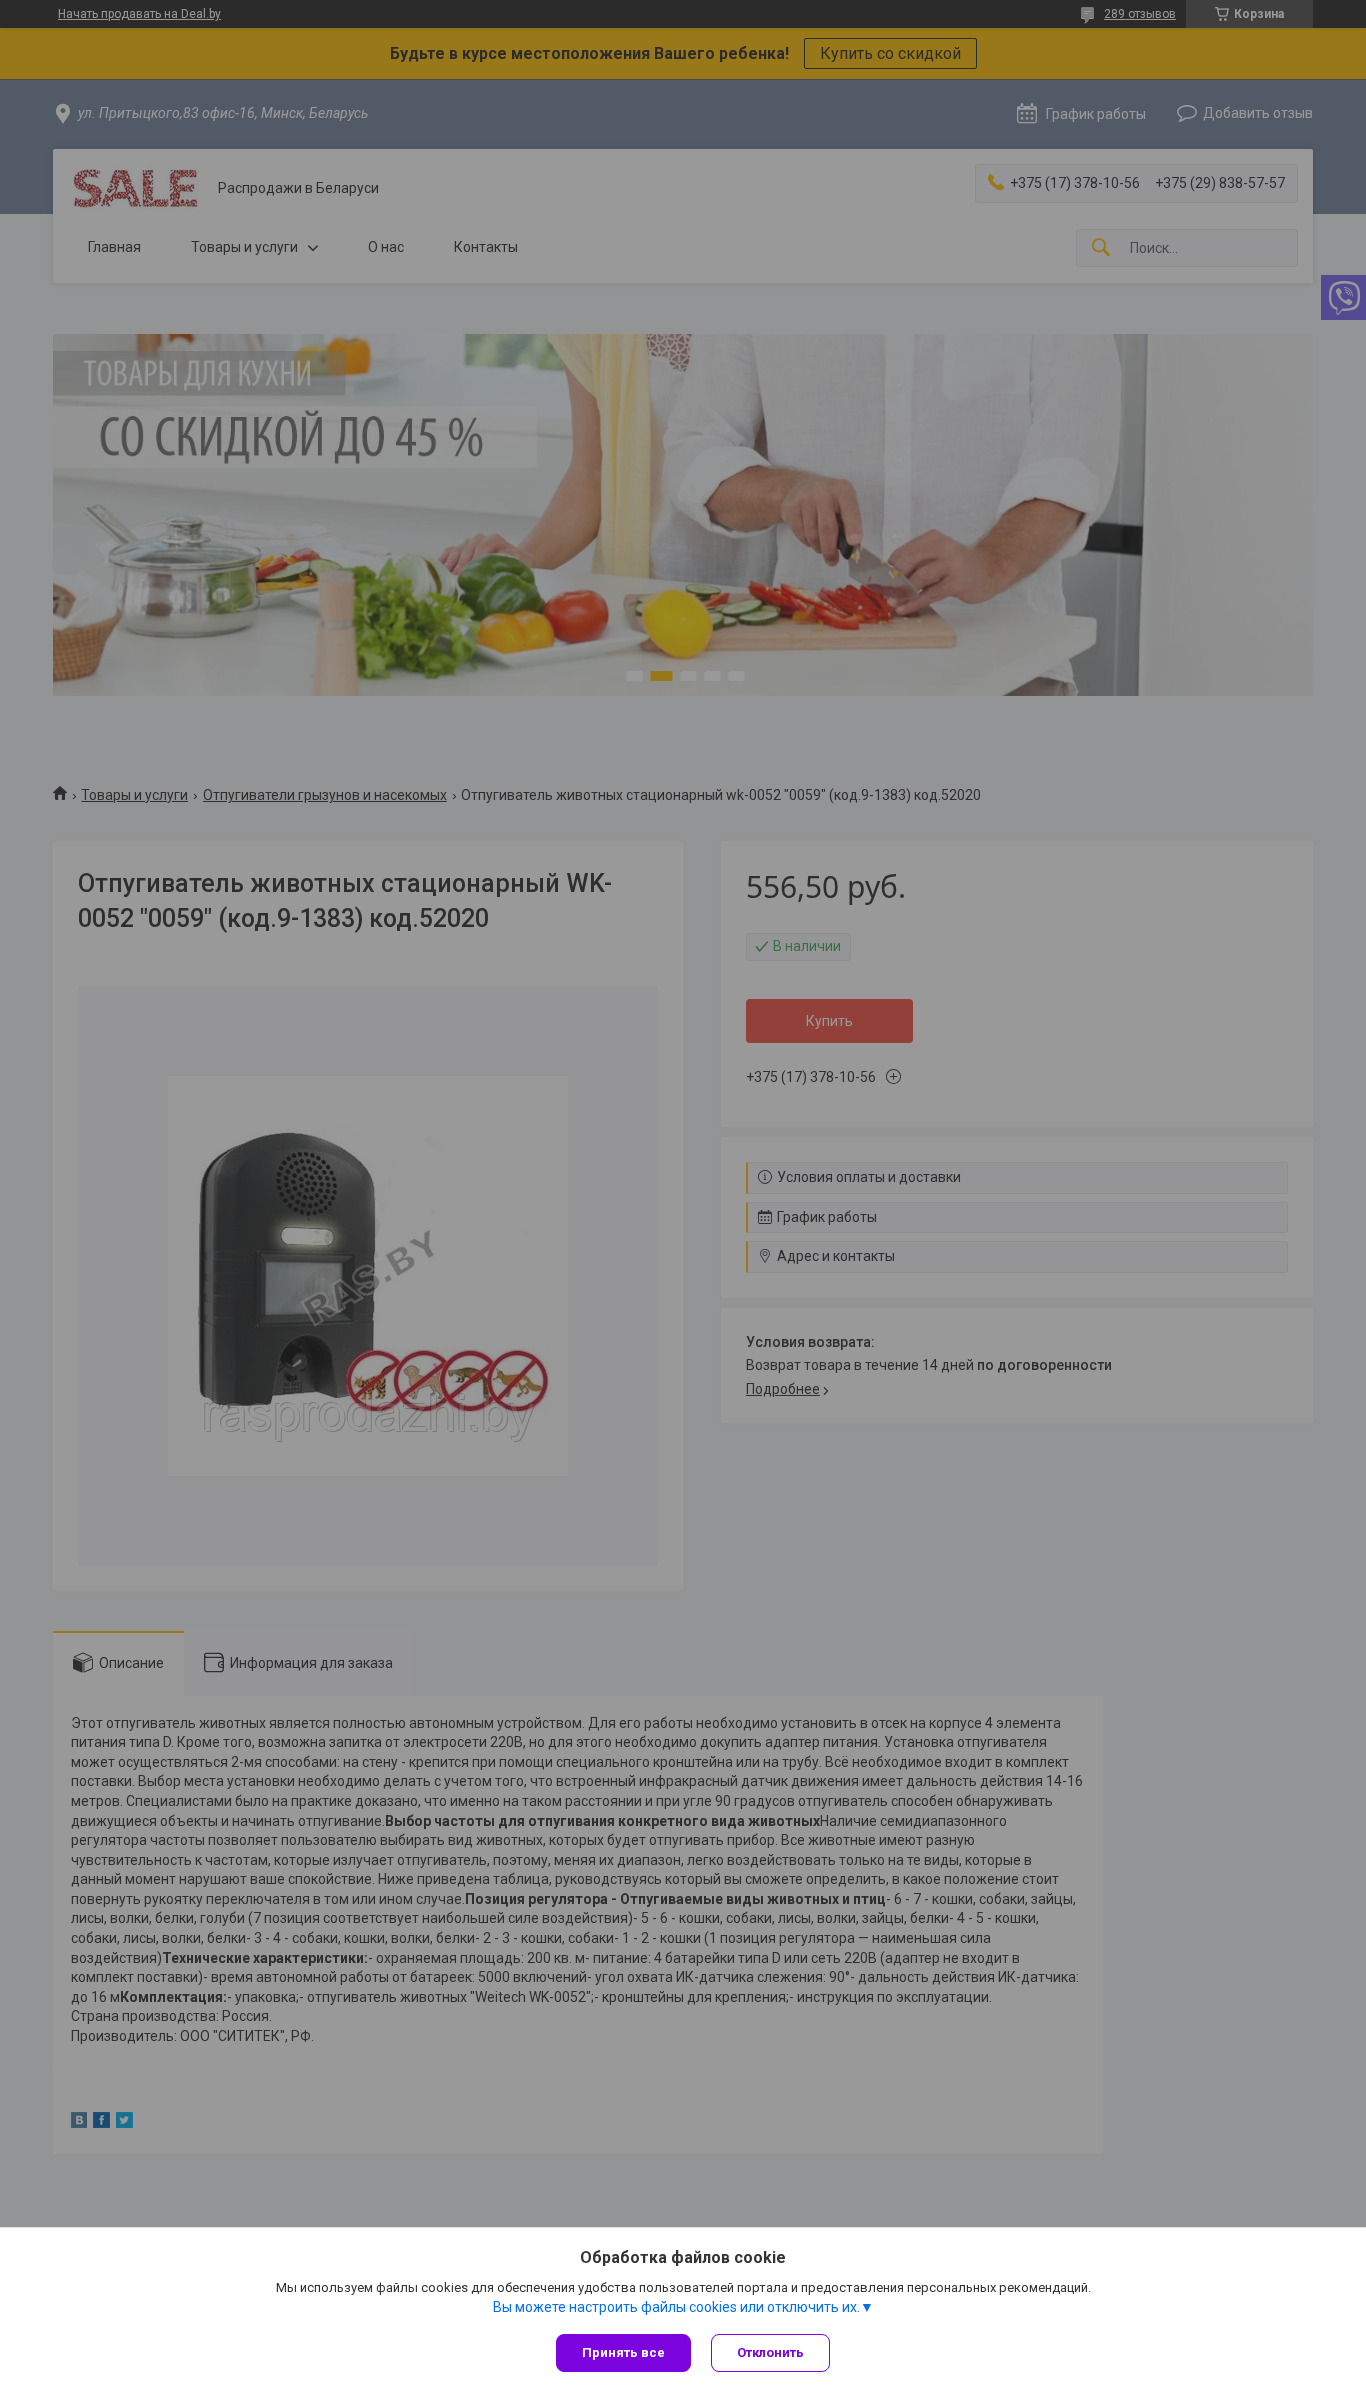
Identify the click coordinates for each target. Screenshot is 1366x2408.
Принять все (623, 2352)
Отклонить (770, 2352)
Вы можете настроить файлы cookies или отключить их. (676, 2307)
